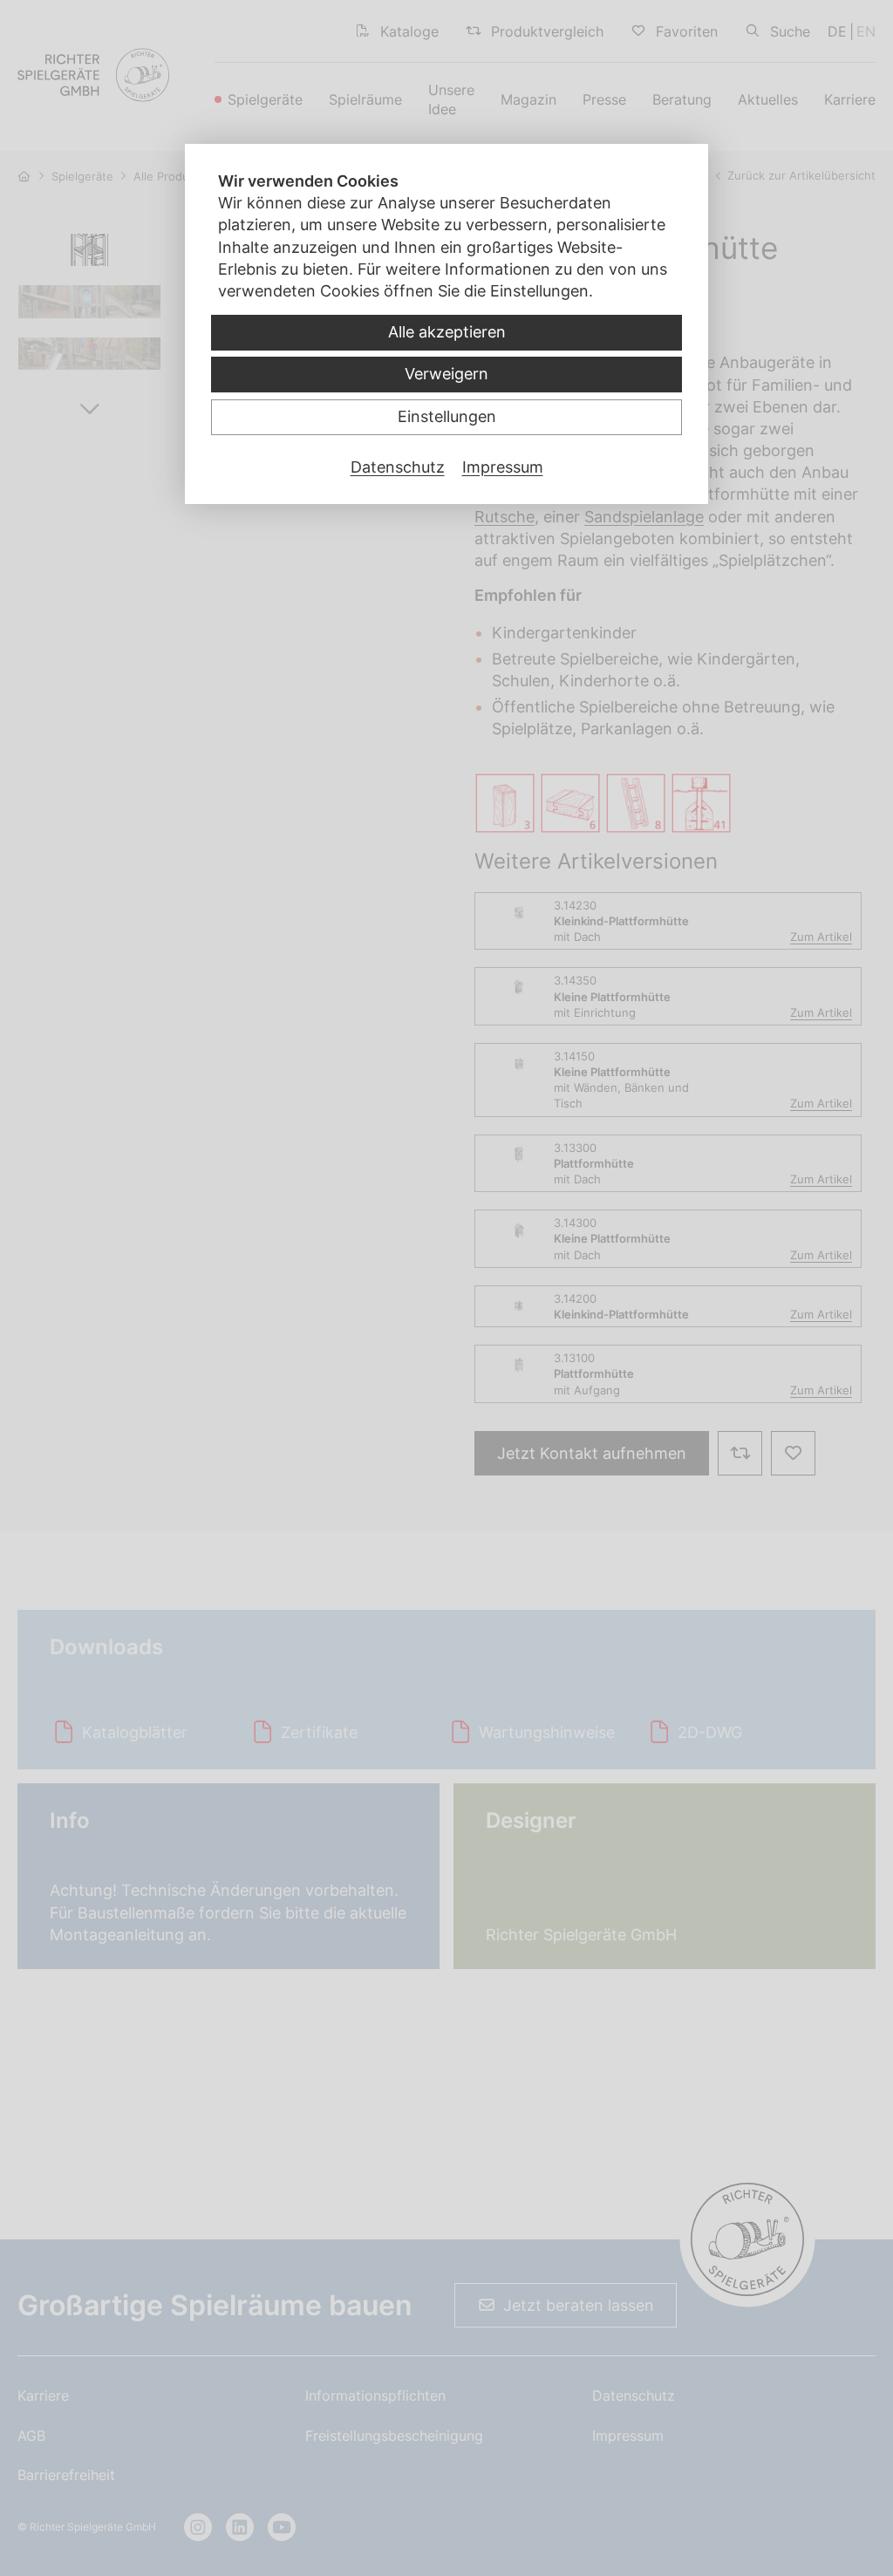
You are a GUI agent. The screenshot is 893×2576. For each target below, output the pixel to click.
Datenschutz (398, 467)
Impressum (503, 467)
